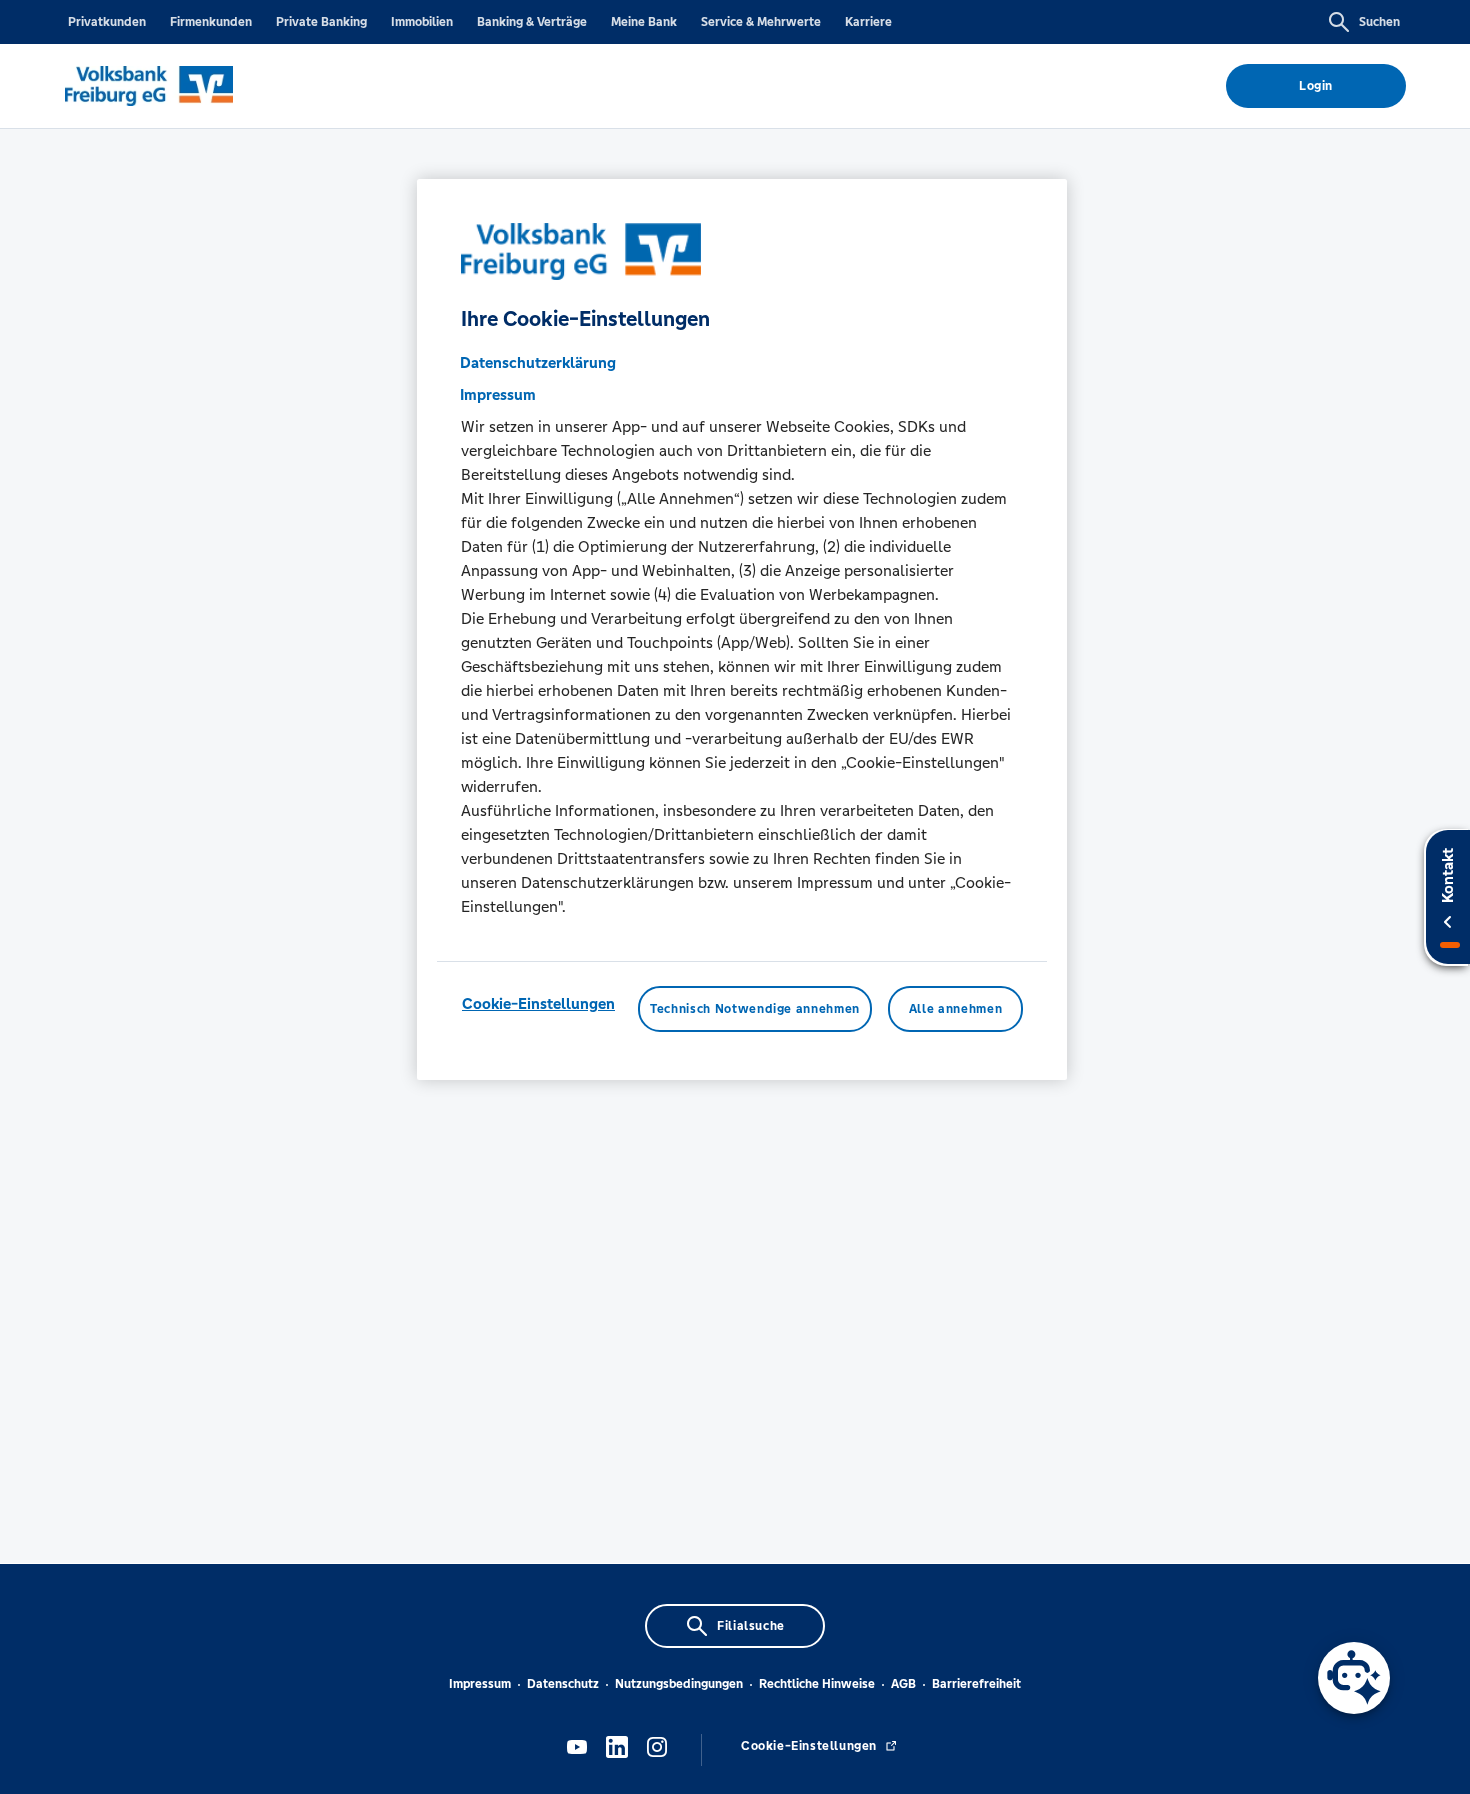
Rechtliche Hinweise (817, 1684)
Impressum (480, 1684)
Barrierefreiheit (976, 1684)
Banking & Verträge (532, 22)
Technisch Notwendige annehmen (755, 1010)
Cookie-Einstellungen (538, 1004)
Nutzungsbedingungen (679, 1684)
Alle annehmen (955, 1010)
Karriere (868, 22)
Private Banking (321, 22)
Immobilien (422, 22)
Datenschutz (563, 1684)
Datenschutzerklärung (538, 363)
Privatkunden (107, 22)
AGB (903, 1684)
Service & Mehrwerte (761, 22)
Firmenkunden (211, 22)
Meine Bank (644, 22)
